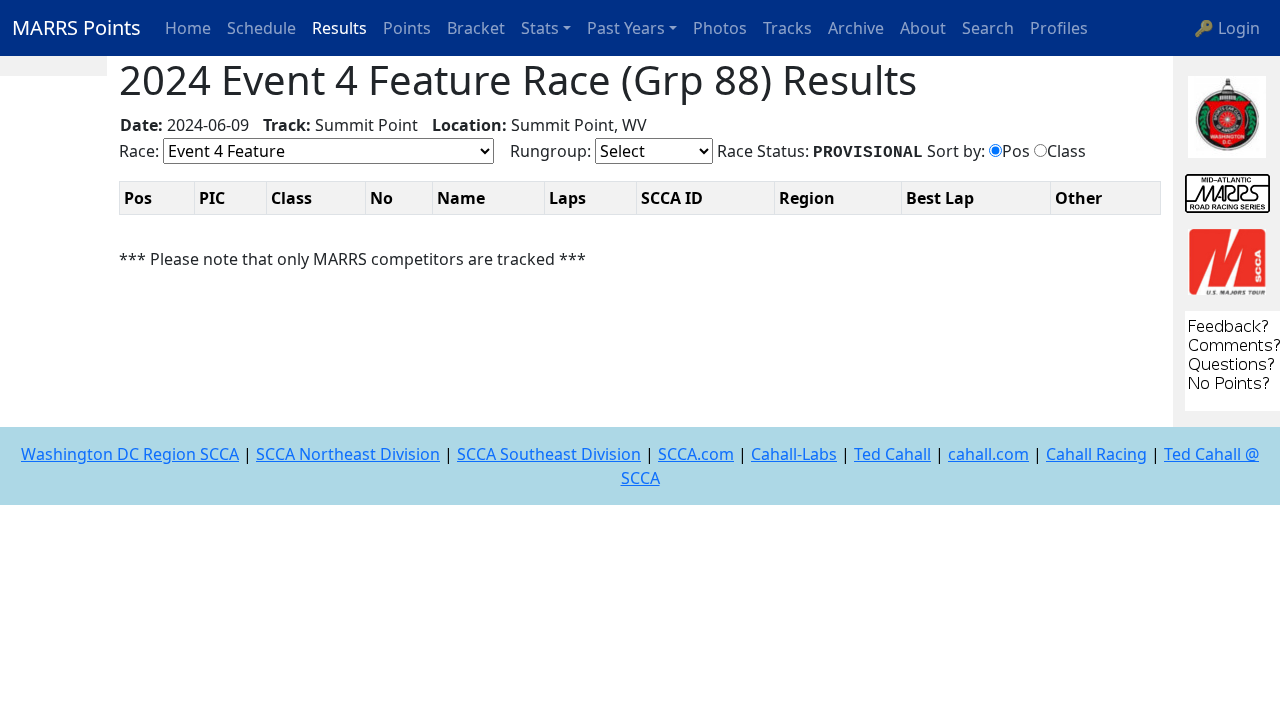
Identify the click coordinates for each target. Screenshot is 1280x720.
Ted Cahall (892, 454)
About (923, 28)
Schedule (261, 28)
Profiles (1059, 28)
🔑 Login (1227, 28)
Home (188, 28)
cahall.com (988, 454)
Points (407, 28)
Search (988, 28)
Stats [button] (540, 28)
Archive (856, 28)
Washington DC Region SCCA (130, 454)
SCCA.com (696, 454)
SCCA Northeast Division (348, 454)
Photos (720, 28)
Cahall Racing (1096, 454)
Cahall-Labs (794, 454)
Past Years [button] (626, 28)
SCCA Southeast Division (549, 454)
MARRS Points (76, 27)
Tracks (787, 28)
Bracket (476, 28)
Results (339, 28)
